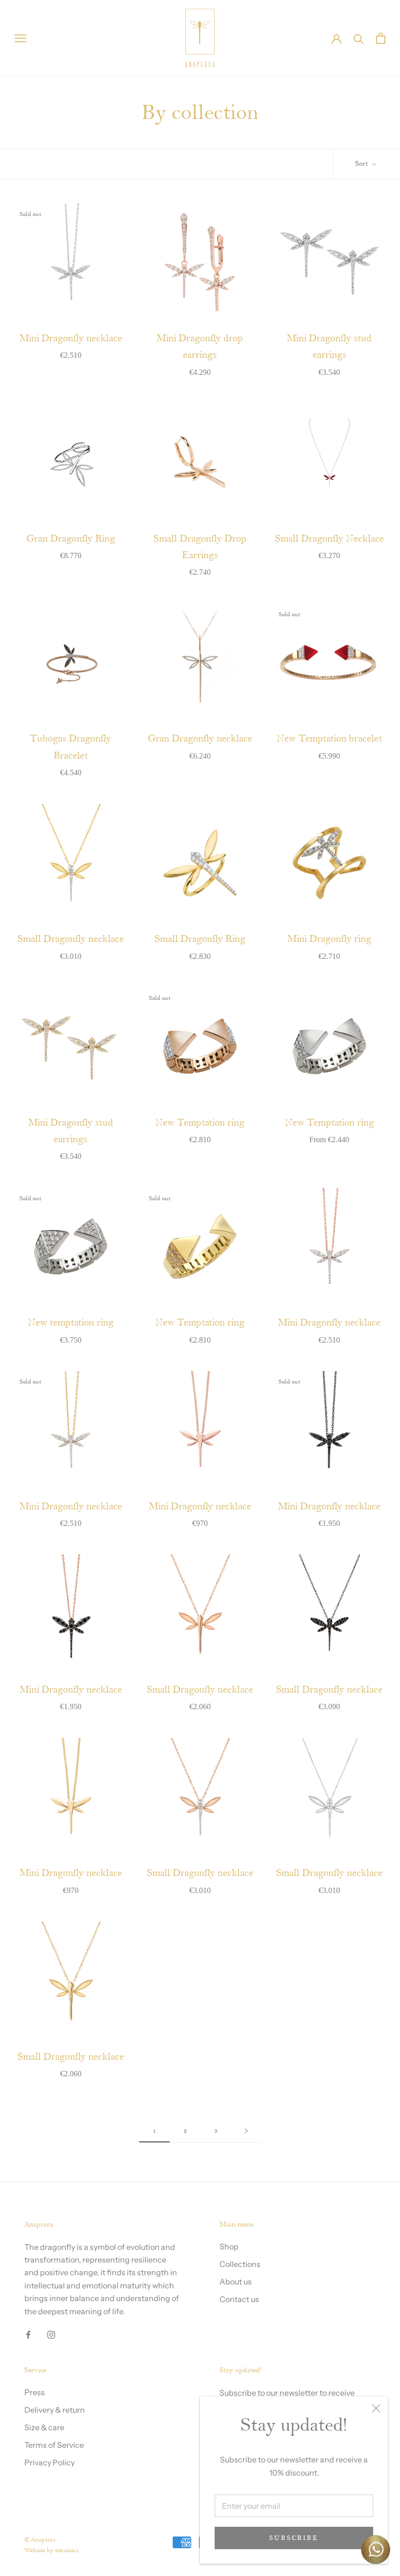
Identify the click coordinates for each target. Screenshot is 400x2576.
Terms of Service (54, 2445)
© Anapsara (40, 2540)
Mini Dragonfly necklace (71, 339)
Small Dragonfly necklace (71, 939)
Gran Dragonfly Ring (71, 539)
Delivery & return (55, 2410)
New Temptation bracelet (329, 739)
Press (35, 2392)
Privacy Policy (50, 2462)
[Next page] (246, 2131)
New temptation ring (71, 1323)
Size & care (44, 2427)
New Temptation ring (200, 1123)
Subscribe (294, 2538)
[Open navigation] (20, 38)
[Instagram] (51, 2334)
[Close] (376, 2408)
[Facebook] (28, 2334)
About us (236, 2282)
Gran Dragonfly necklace (200, 739)
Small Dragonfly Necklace (330, 539)
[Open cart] (381, 38)
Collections (240, 2264)
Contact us (239, 2299)
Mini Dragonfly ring (329, 939)
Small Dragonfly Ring (200, 939)
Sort (362, 164)
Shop (229, 2246)
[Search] (359, 38)
